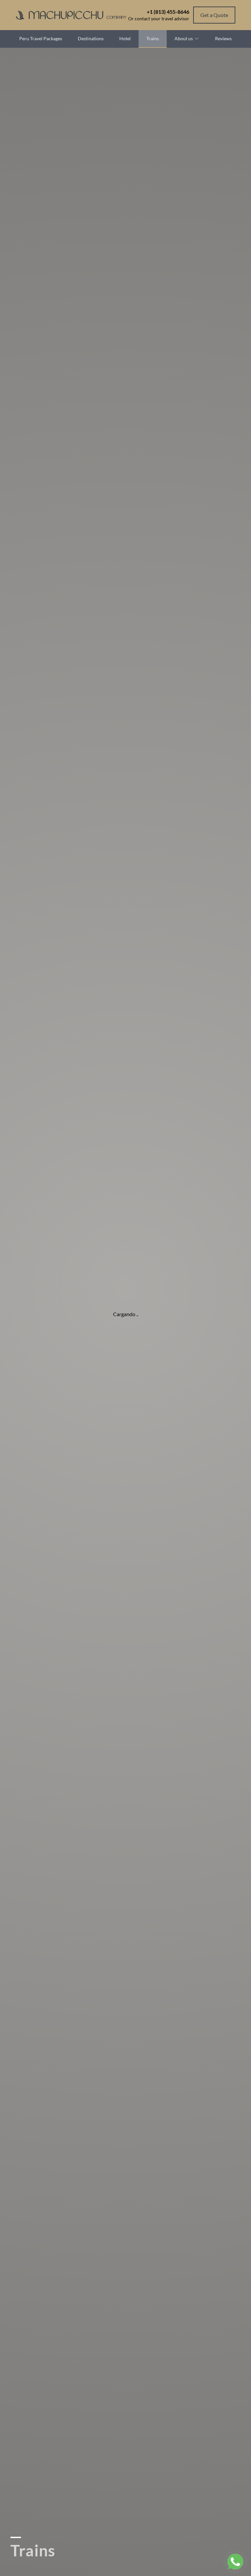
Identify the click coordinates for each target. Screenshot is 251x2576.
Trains (153, 38)
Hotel (125, 38)
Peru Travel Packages (41, 38)
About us (184, 38)
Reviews (223, 38)
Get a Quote (214, 15)
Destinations (91, 38)
